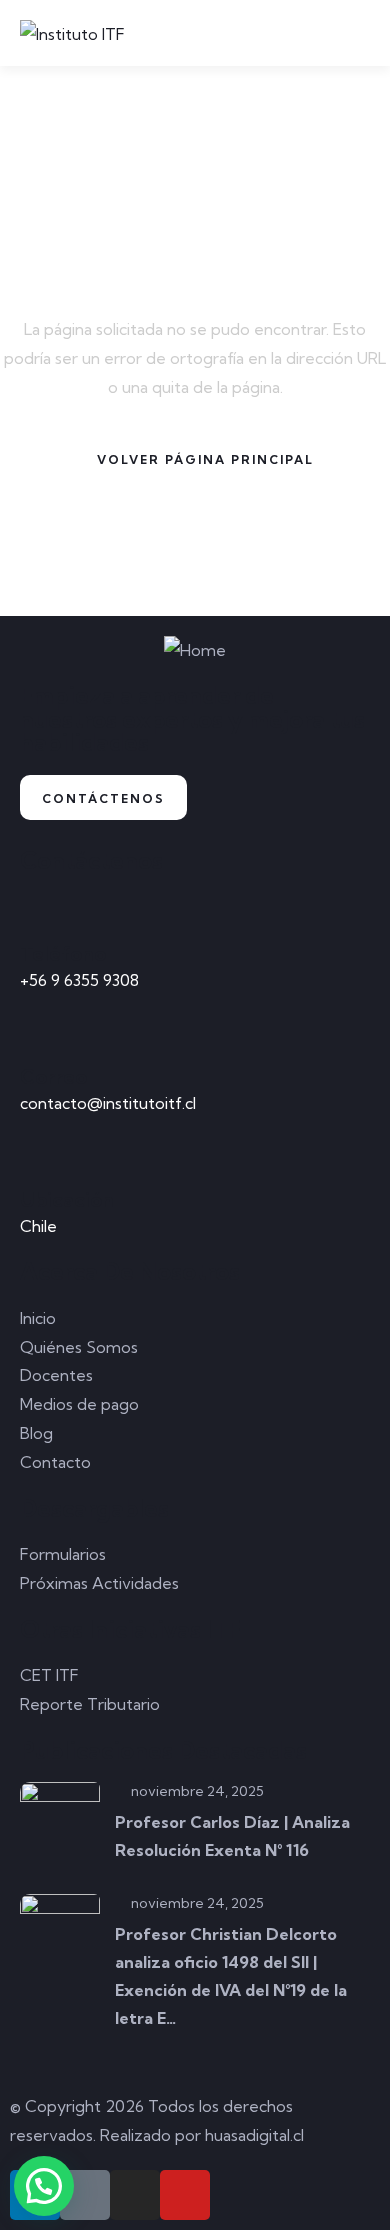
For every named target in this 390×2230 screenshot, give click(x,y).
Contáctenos (103, 798)
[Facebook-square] (85, 2195)
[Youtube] (185, 2195)
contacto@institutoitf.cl (108, 1103)
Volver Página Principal (205, 459)
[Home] (195, 650)
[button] (44, 2186)
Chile (38, 1226)
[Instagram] (135, 2195)
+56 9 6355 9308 (79, 980)
